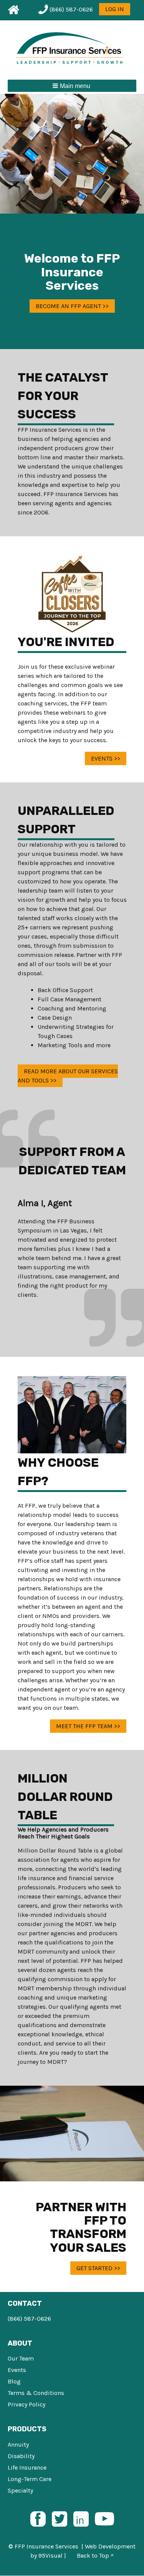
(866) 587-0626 (29, 2319)
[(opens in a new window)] (38, 2518)
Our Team (21, 2358)
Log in (115, 9)
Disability (21, 2456)
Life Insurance (27, 2467)
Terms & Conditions (36, 2393)
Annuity (18, 2445)
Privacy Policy (26, 2404)
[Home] (72, 49)
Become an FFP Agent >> (72, 306)
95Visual (50, 2556)
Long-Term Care (30, 2479)
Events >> (106, 758)
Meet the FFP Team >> (88, 1726)
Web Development (110, 2546)
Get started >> (98, 2268)
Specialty (20, 2490)
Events (17, 2370)
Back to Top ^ (95, 2556)
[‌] (12, 10)
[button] (72, 86)
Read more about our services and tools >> (68, 1076)
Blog (14, 2381)
